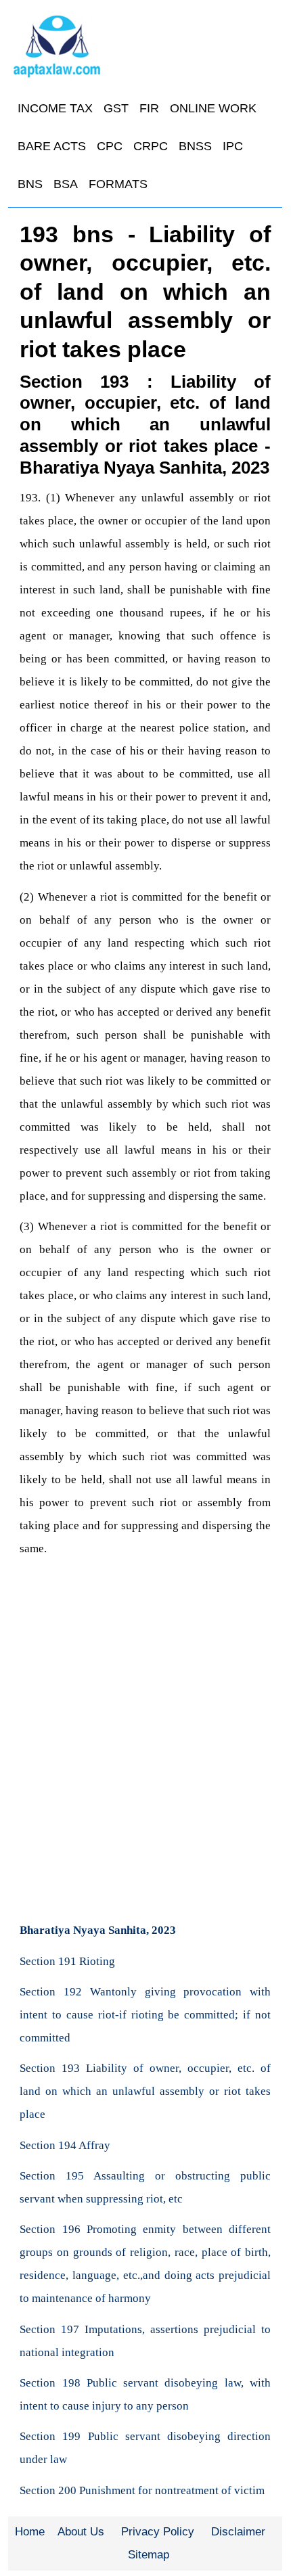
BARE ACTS (52, 146)
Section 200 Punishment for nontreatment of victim (142, 2490)
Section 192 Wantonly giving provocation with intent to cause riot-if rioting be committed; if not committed (145, 2015)
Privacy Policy (158, 2532)
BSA (66, 184)
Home (30, 2532)
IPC (233, 146)
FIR (149, 108)
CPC (110, 146)
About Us (81, 2532)
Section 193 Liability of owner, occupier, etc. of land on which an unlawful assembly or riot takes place (145, 2091)
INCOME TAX (55, 108)
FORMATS (118, 184)
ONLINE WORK (213, 108)
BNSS (195, 146)
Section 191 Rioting (67, 1961)
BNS (30, 184)
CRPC (151, 146)
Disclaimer (238, 2532)
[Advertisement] (145, 1758)
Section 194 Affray (65, 2145)
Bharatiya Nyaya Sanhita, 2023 (98, 1930)
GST (116, 108)
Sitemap (149, 2555)
